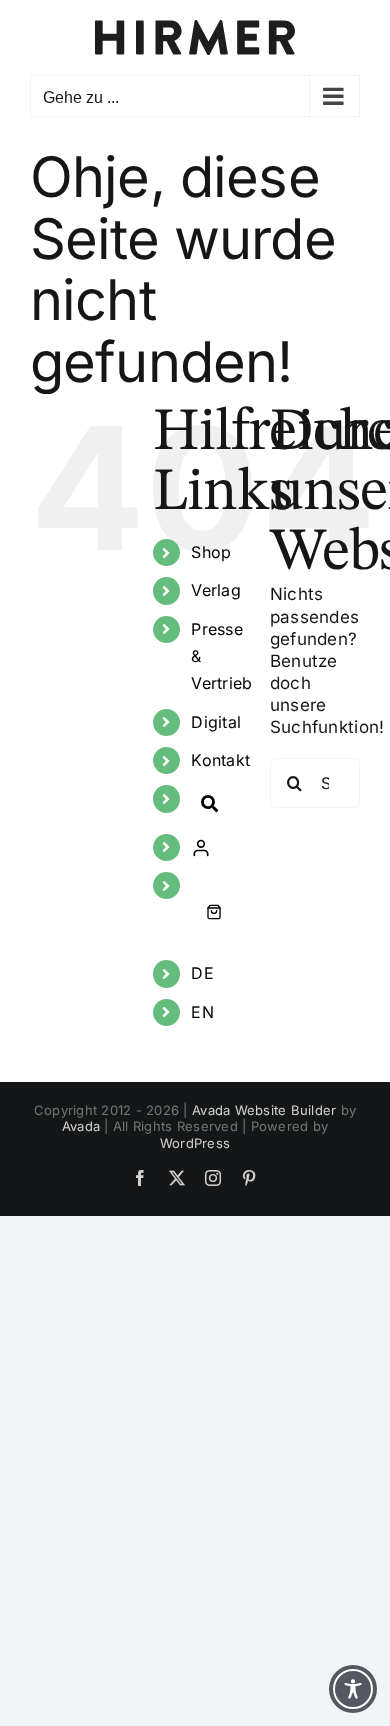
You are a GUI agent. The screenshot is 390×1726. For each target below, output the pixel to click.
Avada (81, 1126)
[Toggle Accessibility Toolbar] (353, 1689)
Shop (211, 552)
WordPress (195, 1143)
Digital (216, 722)
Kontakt (220, 760)
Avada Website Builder (264, 1110)
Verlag (216, 590)
